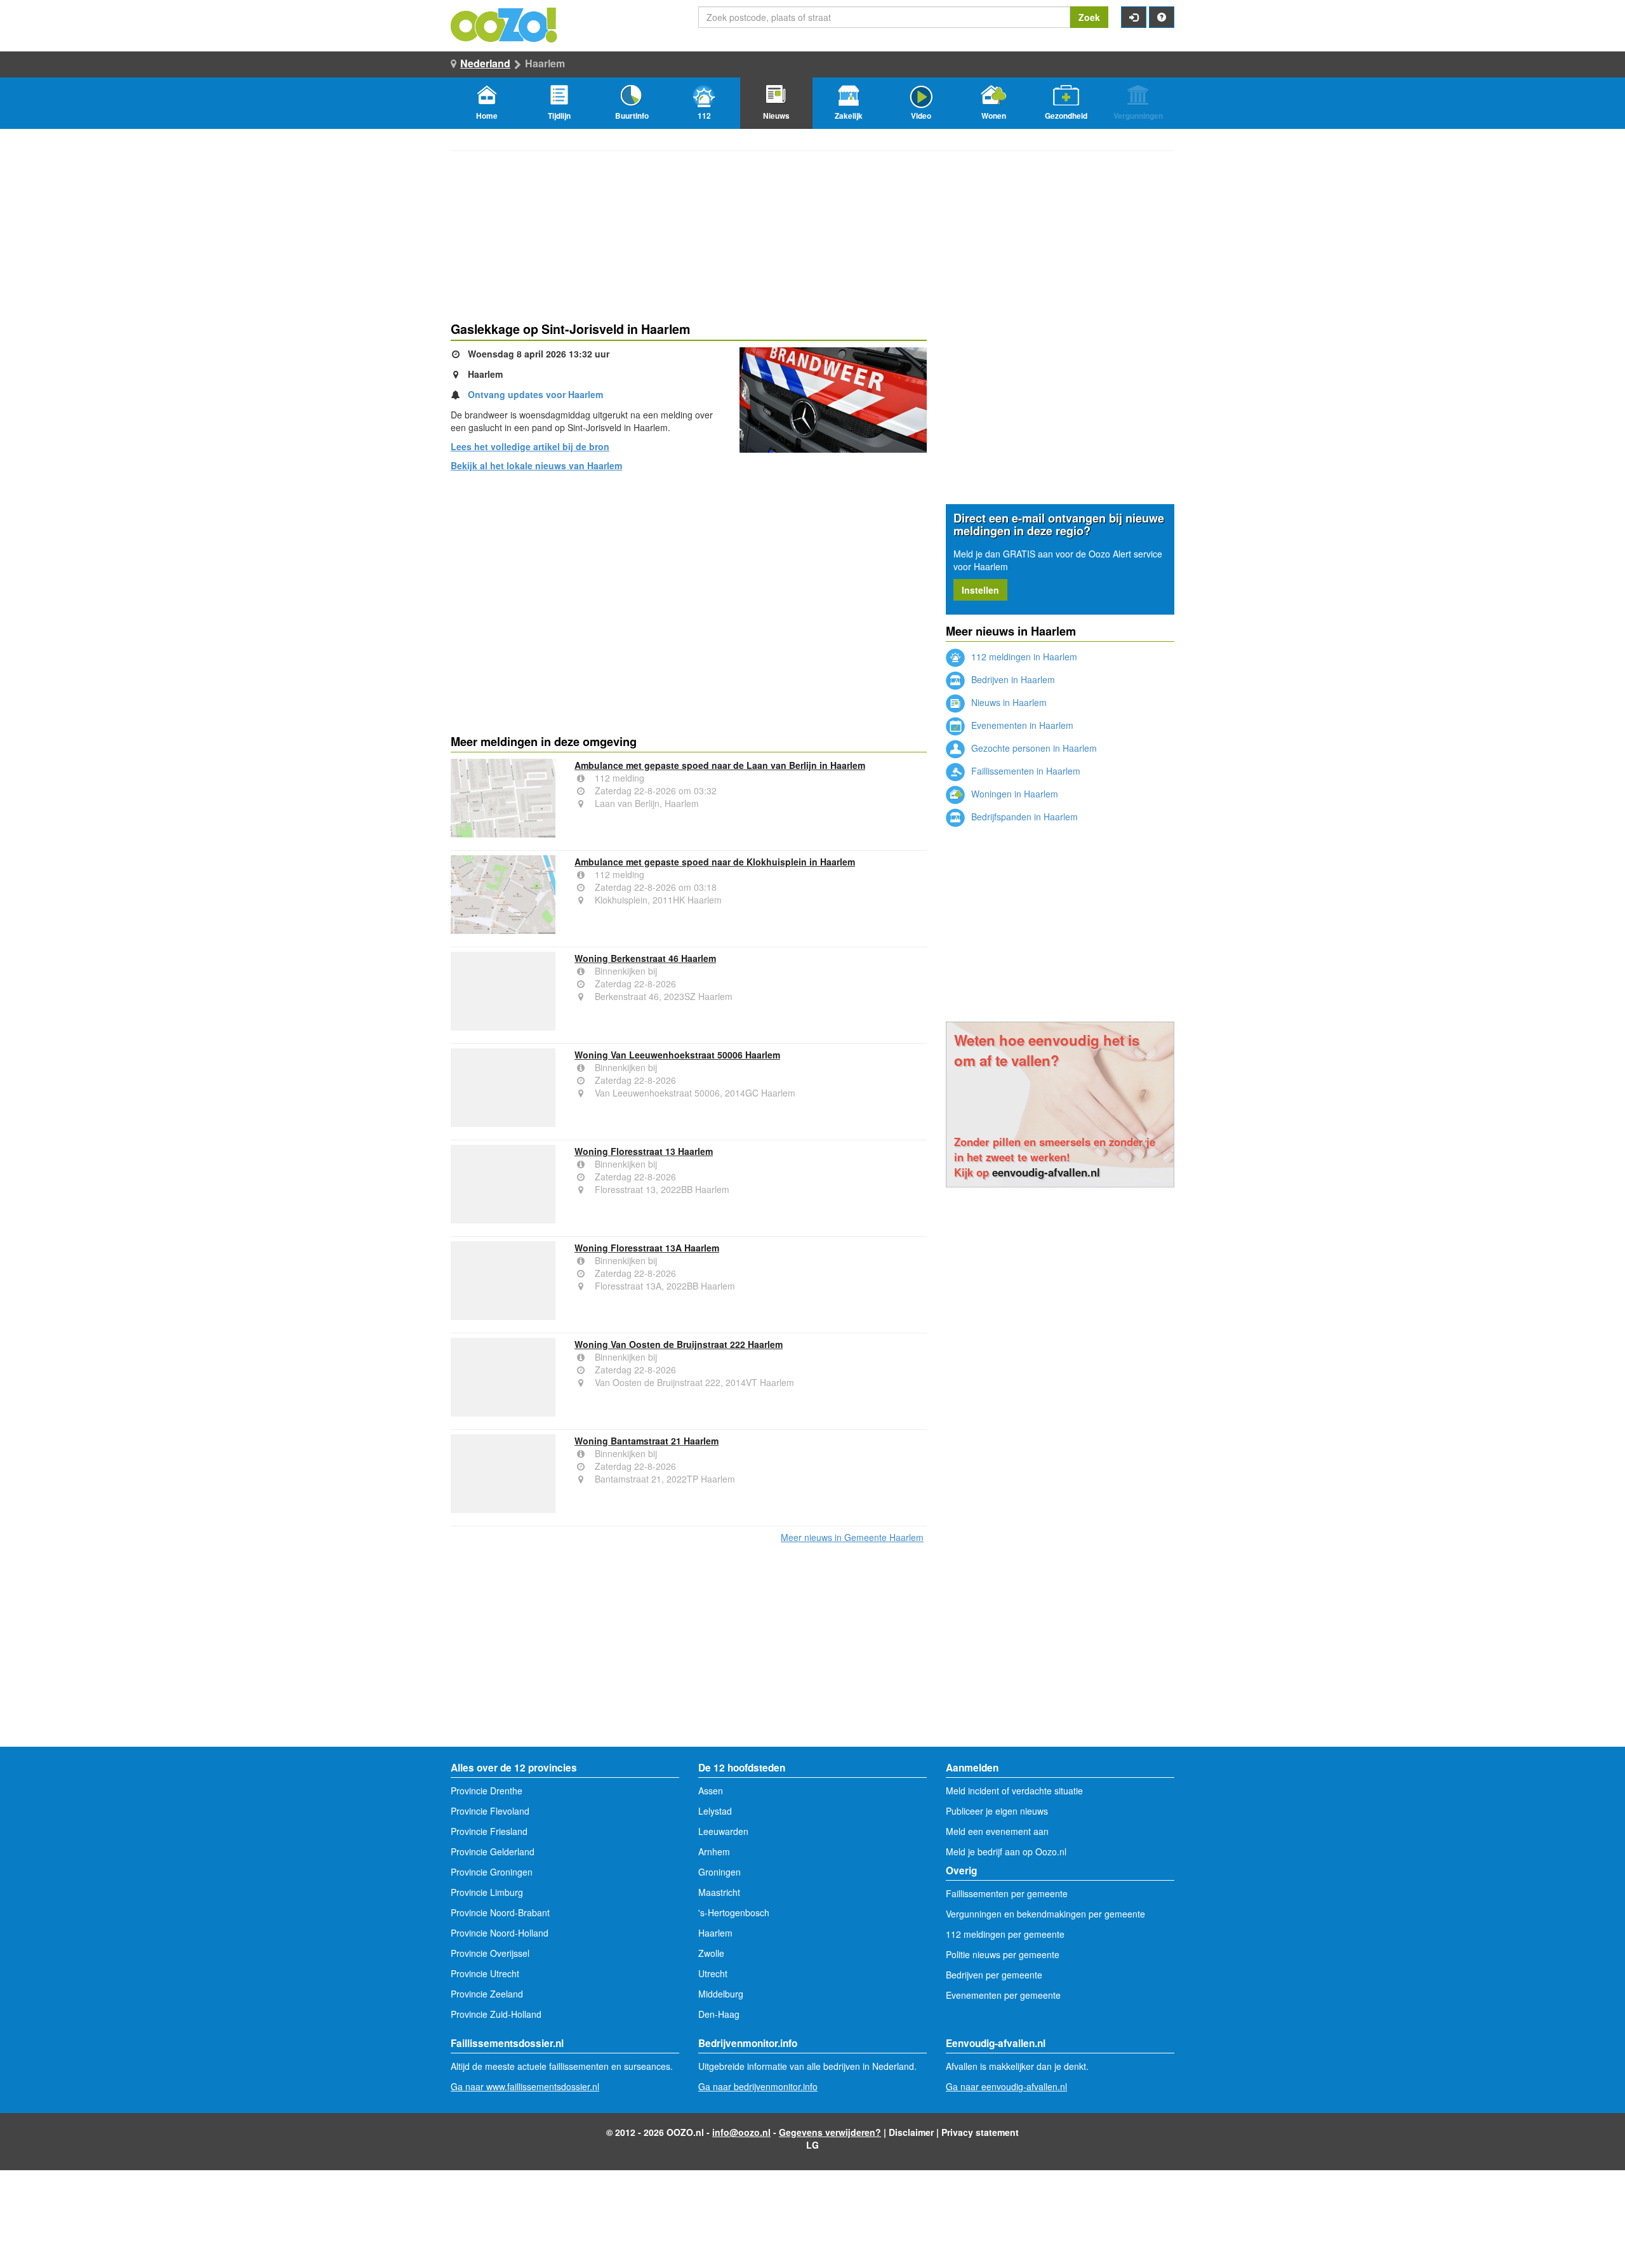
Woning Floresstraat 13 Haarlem (644, 1151)
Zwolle (711, 1953)
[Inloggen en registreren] (1134, 17)
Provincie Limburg (487, 1892)
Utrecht (713, 1973)
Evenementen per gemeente (1003, 1995)
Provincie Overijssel (490, 1953)
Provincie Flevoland (490, 1811)
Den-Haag (719, 2014)
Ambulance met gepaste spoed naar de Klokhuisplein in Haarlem (715, 862)
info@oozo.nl (741, 2132)
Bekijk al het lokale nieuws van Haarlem (536, 465)
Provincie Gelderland (493, 1851)
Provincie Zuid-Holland (496, 2014)
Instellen (980, 590)
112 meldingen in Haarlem (1023, 657)
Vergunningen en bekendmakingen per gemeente (1045, 1914)
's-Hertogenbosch (734, 1912)
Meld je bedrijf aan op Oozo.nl (1006, 1851)
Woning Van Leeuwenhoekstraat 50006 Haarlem (677, 1055)
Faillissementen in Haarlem (1025, 771)
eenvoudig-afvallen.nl (1046, 1172)
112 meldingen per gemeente (1005, 1934)
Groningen (720, 1872)
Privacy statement (980, 2132)
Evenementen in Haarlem (1021, 725)
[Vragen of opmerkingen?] (1162, 17)
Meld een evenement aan (997, 1831)
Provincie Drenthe (487, 1791)
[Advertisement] (689, 580)
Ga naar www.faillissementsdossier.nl (525, 2086)
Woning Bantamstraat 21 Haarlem (647, 1441)
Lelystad (715, 1811)
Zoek (1089, 17)
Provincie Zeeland (487, 1994)
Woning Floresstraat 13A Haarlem (647, 1248)
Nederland (485, 63)
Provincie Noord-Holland (500, 1933)
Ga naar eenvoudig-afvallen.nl (1006, 2086)
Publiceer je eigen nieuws (997, 1811)
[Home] (505, 23)
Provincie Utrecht (485, 1973)
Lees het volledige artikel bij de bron (530, 446)
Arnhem (714, 1851)
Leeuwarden (723, 1831)
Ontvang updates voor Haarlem (535, 394)
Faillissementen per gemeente (1007, 1893)
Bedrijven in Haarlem (1012, 679)
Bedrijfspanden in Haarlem (1023, 817)
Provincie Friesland (489, 1831)
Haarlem (715, 1933)
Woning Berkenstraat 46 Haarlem (645, 958)
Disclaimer (911, 2132)
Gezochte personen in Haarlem (1033, 748)
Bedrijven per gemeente (994, 1975)
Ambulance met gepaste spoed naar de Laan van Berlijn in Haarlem (720, 765)
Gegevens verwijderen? (830, 2132)
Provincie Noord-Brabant (500, 1912)
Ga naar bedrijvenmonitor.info (758, 2086)
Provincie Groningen (492, 1872)
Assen (711, 1791)
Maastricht (719, 1892)
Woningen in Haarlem (1013, 794)
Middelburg (721, 1994)
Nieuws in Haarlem (1008, 702)
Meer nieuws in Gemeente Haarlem (852, 1537)
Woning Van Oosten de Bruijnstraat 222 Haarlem (679, 1344)
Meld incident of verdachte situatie (1014, 1791)
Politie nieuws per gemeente (1003, 1954)
